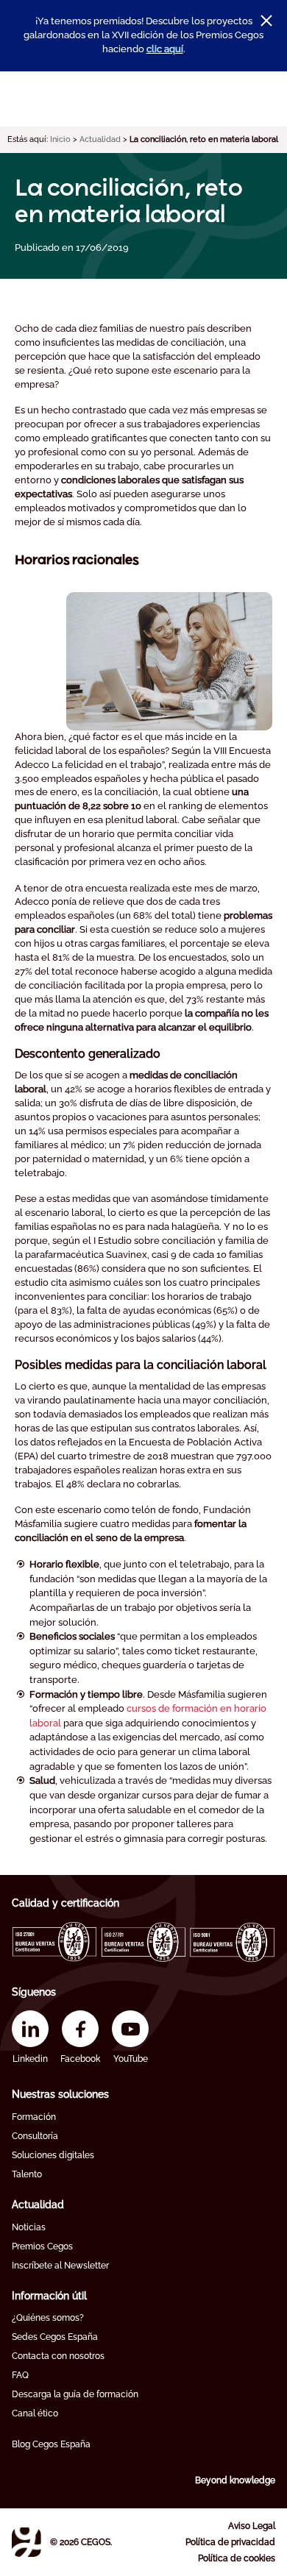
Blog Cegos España (51, 2444)
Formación (34, 2117)
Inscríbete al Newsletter (60, 2266)
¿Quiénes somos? (48, 2318)
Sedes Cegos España (55, 2337)
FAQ (20, 2375)
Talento (27, 2174)
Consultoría (35, 2136)
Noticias (29, 2227)
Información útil (49, 2296)
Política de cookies (237, 2558)
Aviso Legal (252, 2526)
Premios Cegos (42, 2246)
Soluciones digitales (53, 2155)
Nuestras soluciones (60, 2094)
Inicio (60, 139)
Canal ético (35, 2413)
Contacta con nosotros (58, 2356)
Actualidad (100, 139)
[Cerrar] (266, 21)
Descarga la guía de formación (75, 2394)
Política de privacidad (230, 2542)
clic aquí (165, 49)
